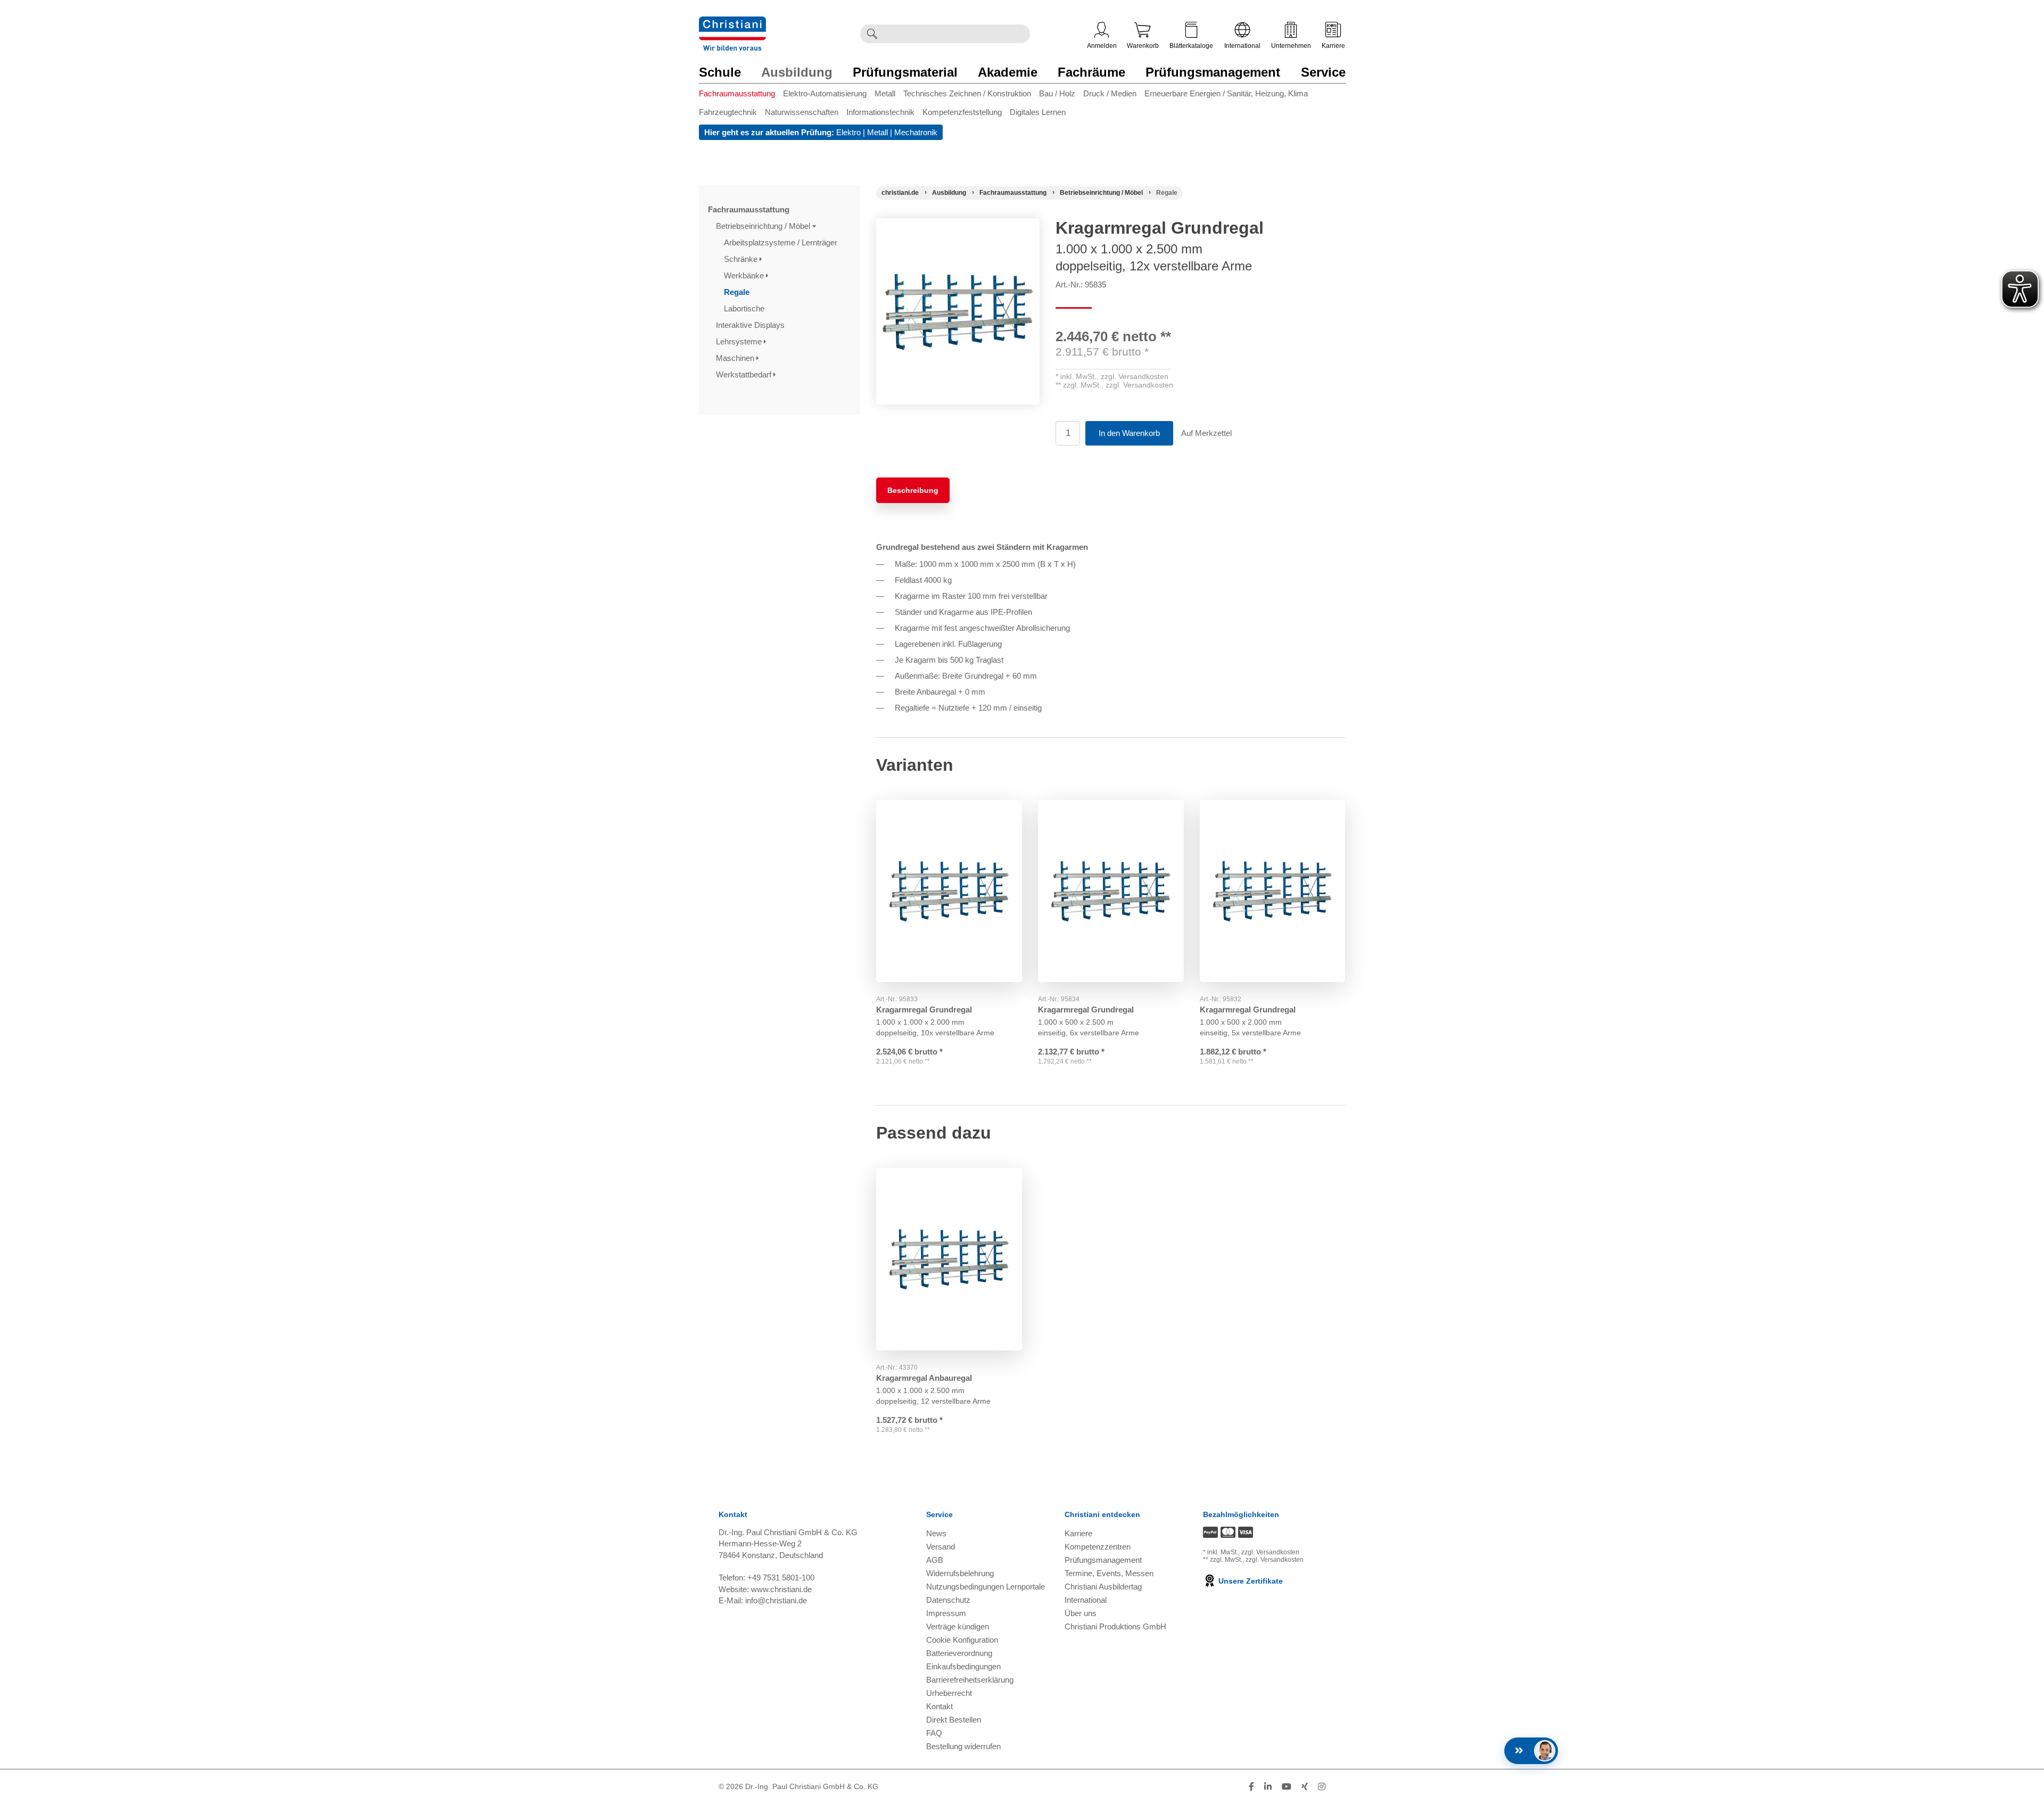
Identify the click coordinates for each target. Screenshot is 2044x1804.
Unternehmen (1291, 46)
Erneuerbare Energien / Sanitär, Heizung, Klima (1226, 93)
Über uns (1081, 1613)
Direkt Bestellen (954, 1720)
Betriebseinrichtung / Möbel (764, 226)
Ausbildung (797, 72)
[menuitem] (741, 96)
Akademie (1008, 72)
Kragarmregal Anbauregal (924, 1378)
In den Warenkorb (1129, 433)
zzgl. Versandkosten (1135, 376)
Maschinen (736, 358)
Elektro (848, 132)
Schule (720, 72)
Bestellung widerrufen (963, 1746)
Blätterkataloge (1191, 46)
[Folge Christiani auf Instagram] (1322, 1787)
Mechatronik (916, 132)
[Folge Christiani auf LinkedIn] (1268, 1787)
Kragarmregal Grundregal (924, 1010)
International (1242, 46)
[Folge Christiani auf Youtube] (1287, 1787)
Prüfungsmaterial (905, 72)
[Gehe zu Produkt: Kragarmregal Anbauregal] (949, 1259)
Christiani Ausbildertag (1103, 1587)
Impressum (946, 1613)
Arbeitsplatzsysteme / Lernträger (782, 242)
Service (1323, 72)
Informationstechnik (880, 112)
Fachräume (1091, 72)
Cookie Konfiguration (962, 1640)
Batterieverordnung (959, 1653)
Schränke (742, 259)
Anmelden (1102, 46)
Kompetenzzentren (1098, 1547)
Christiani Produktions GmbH (1115, 1626)
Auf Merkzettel (1206, 433)
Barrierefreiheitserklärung (970, 1680)
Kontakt (939, 1706)
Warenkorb (1143, 46)
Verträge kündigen (958, 1626)
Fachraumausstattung (737, 93)
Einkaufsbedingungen (963, 1666)
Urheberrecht (949, 1693)
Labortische (745, 308)
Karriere (1333, 46)
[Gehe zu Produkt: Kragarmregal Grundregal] (949, 891)
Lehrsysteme (740, 341)
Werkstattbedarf (745, 374)
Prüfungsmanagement (1213, 72)
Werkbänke (745, 275)
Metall (885, 93)
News (936, 1533)
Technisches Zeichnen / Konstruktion (967, 93)
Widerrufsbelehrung (960, 1573)
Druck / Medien (1110, 93)
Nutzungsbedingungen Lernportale (986, 1587)
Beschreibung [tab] (913, 490)
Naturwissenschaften (802, 112)
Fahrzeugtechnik (728, 112)
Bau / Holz (1057, 93)
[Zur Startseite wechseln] (732, 23)
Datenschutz (948, 1600)
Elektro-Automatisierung (825, 93)
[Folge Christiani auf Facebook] (1251, 1787)
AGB (935, 1560)
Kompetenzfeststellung (962, 112)
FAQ (934, 1733)
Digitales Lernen (1038, 112)
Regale (738, 292)
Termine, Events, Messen (1109, 1573)
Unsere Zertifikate (1250, 1581)
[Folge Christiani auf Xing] (1305, 1787)
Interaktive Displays (751, 325)
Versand (941, 1547)
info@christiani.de (776, 1600)
